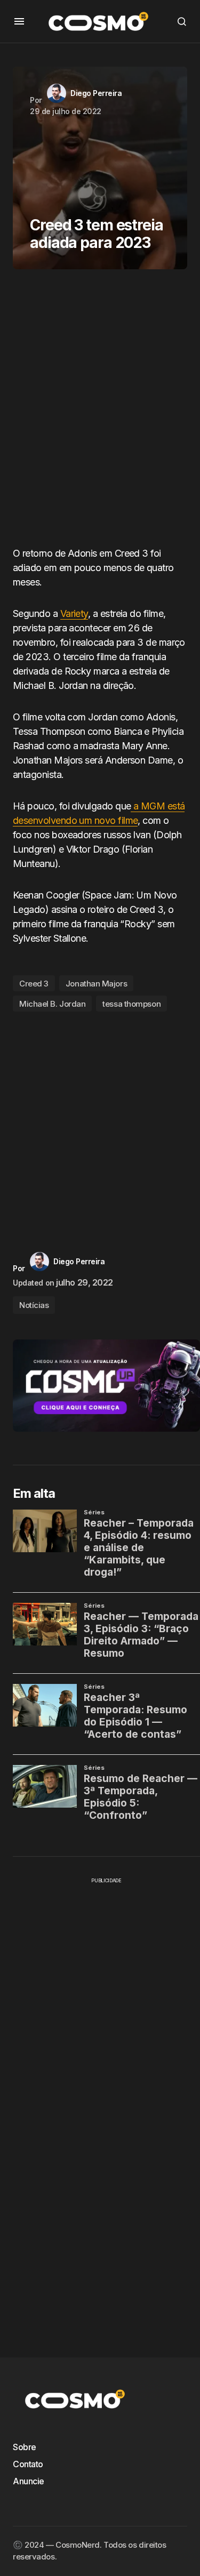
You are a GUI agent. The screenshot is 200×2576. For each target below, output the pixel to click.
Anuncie (29, 2481)
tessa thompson (131, 1004)
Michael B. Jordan (52, 1004)
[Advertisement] (100, 412)
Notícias (34, 1305)
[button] (19, 21)
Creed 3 (34, 984)
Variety (74, 613)
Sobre (25, 2447)
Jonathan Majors (96, 984)
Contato (28, 2464)
